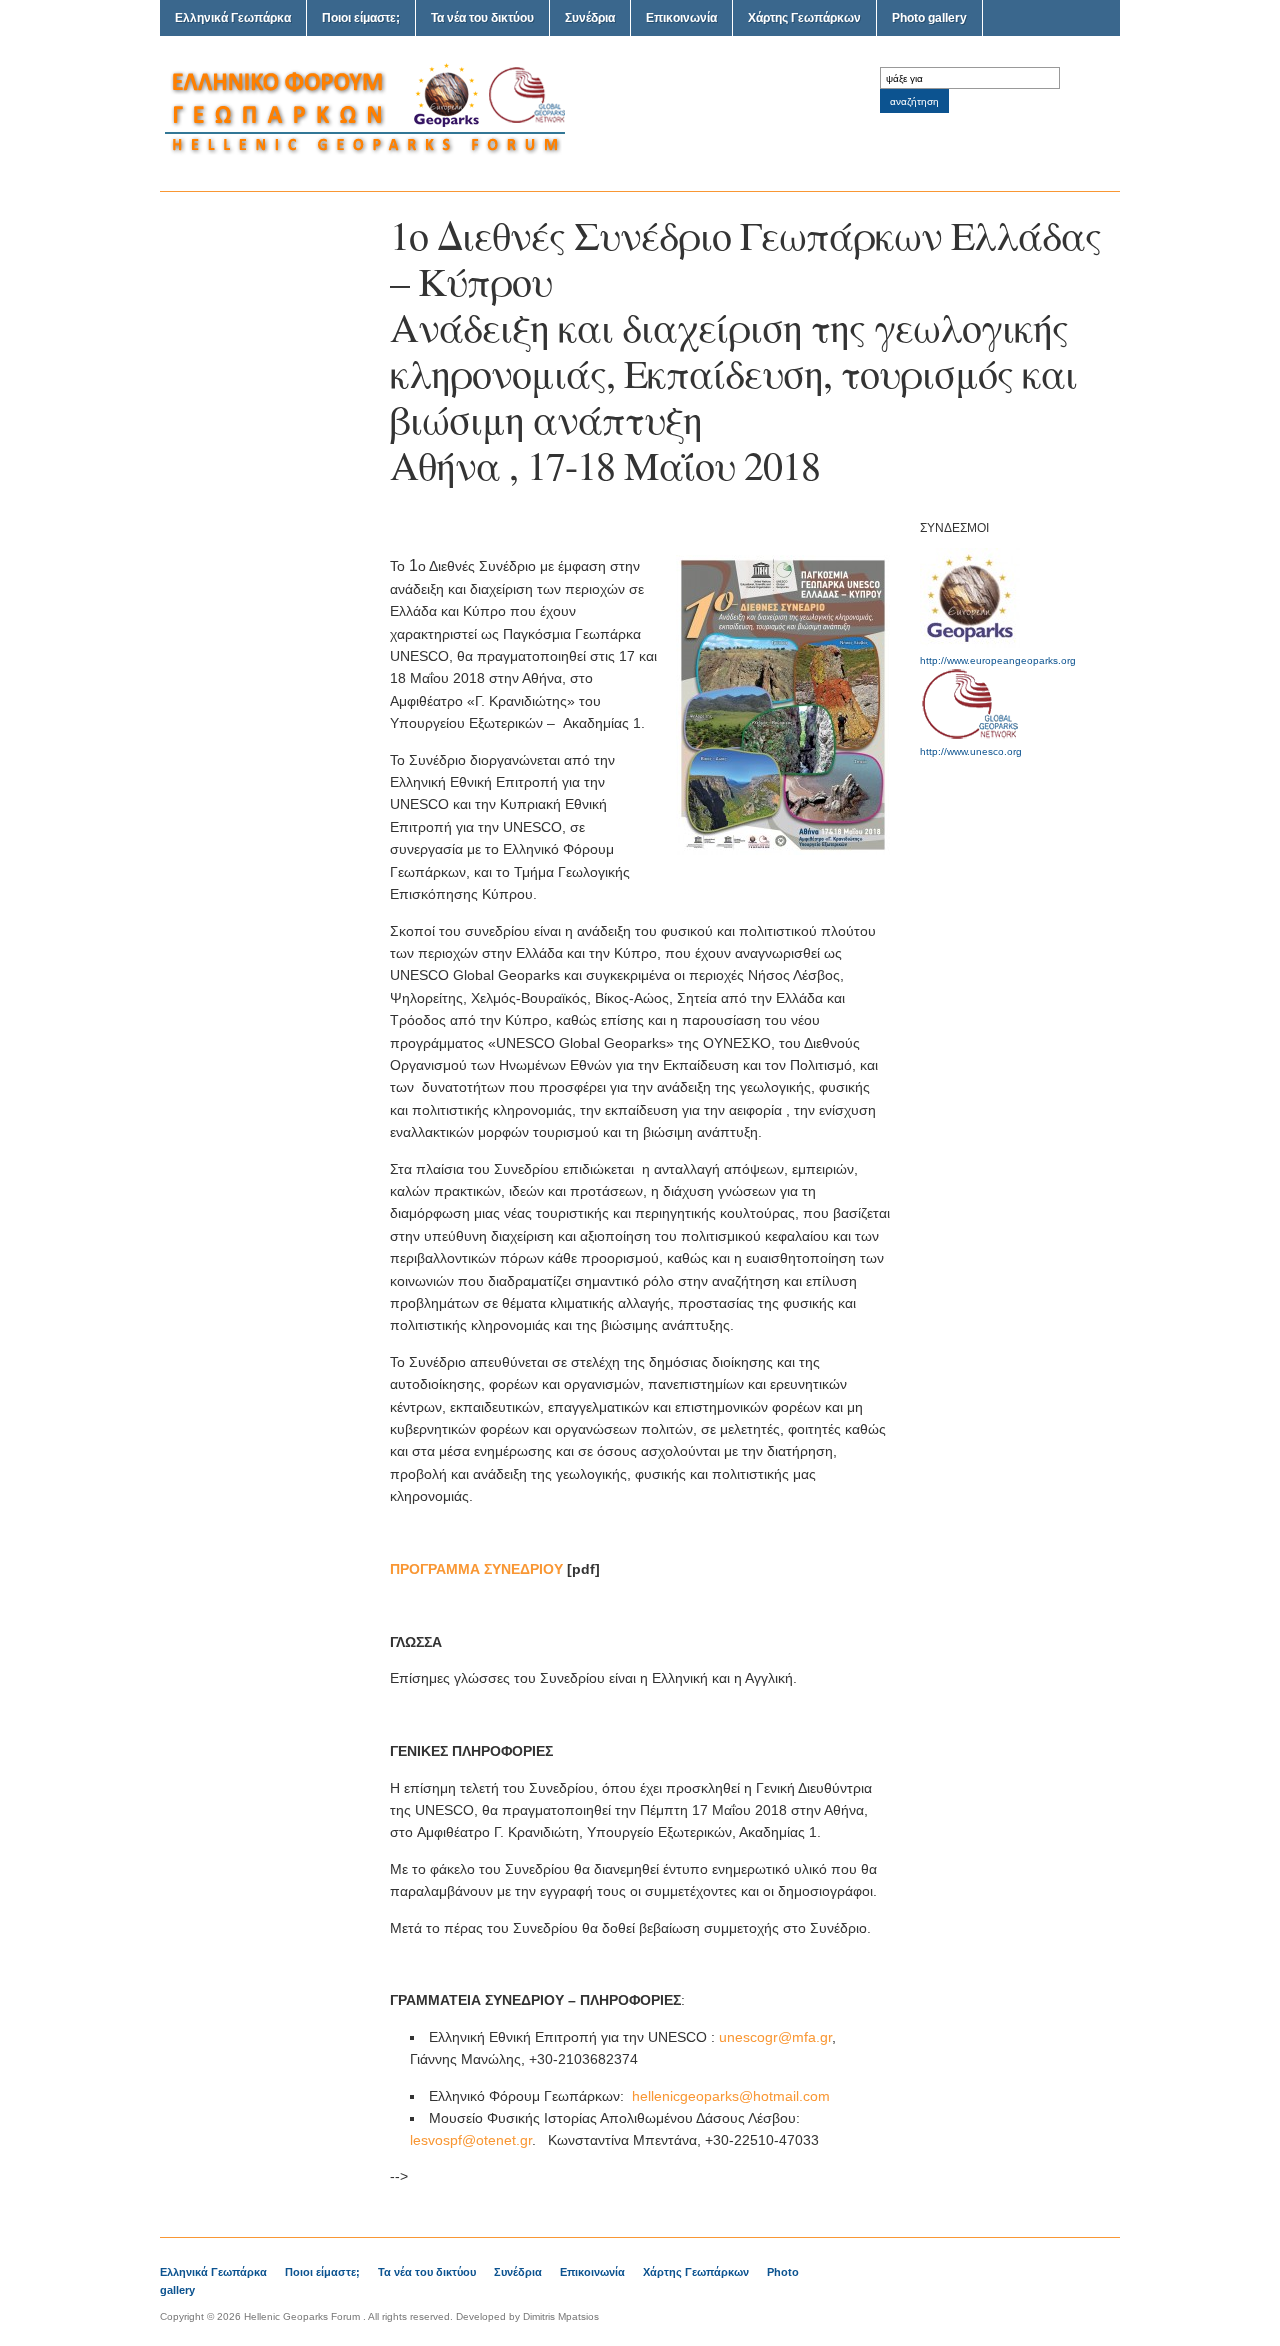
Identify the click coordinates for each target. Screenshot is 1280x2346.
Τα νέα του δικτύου (482, 18)
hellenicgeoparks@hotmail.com (731, 2096)
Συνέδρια (590, 18)
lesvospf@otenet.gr (471, 2140)
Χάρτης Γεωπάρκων (804, 18)
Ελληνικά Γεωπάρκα (233, 18)
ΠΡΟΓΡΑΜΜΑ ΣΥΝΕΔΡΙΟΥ (476, 1569)
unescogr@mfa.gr (775, 2037)
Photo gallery (929, 18)
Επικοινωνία (681, 18)
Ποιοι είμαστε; (361, 18)
